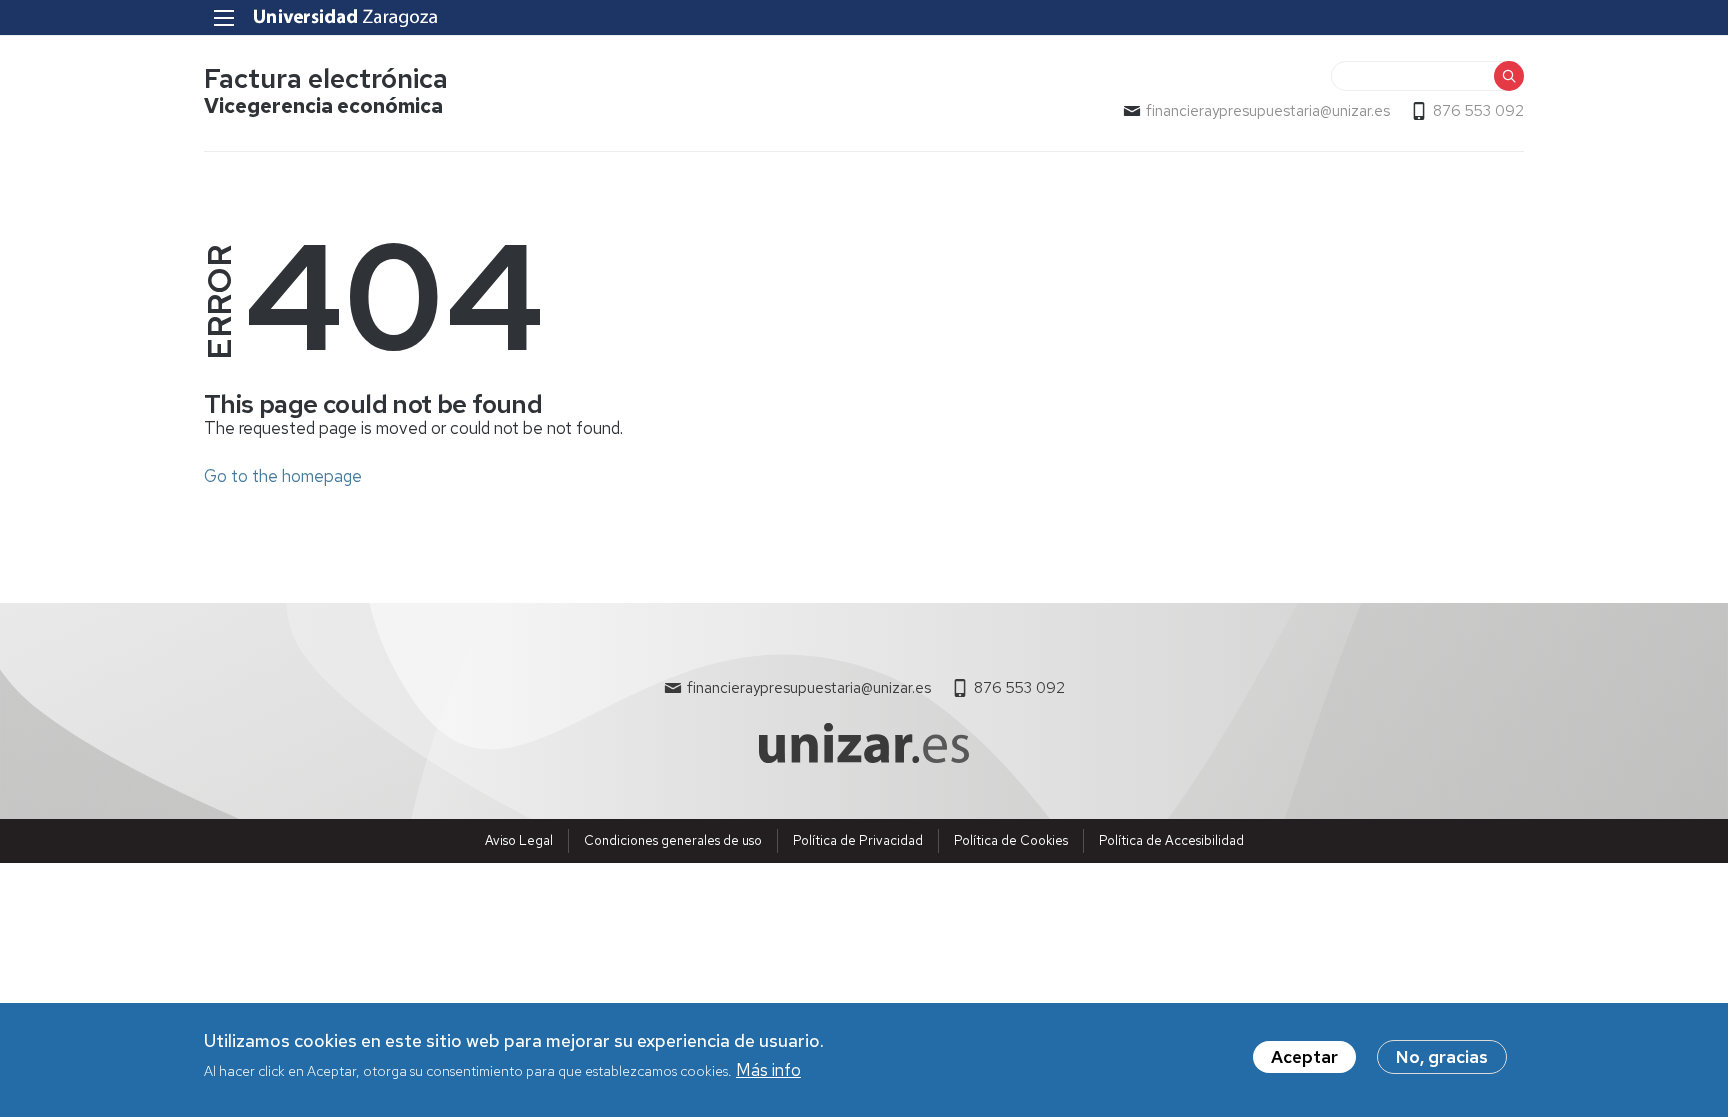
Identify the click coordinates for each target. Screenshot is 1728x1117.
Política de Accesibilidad (1171, 840)
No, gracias (1442, 1057)
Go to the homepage (283, 476)
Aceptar (1304, 1057)
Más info (768, 1070)
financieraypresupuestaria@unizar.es (1268, 111)
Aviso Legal (519, 840)
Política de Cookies (1011, 840)
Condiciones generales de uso (673, 840)
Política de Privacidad (858, 840)
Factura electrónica (326, 78)
